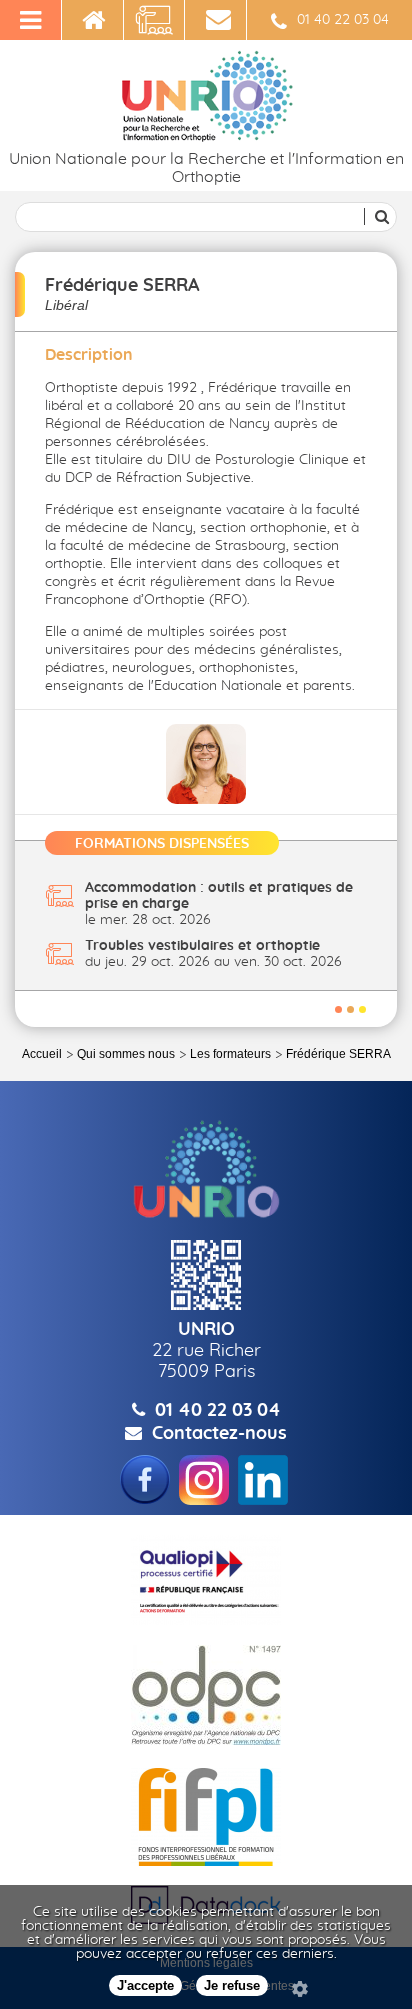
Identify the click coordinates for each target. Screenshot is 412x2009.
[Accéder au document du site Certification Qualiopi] (206, 1580)
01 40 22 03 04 (343, 20)
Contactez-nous (219, 1434)
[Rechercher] (379, 216)
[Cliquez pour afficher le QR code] (206, 1275)
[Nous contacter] (216, 20)
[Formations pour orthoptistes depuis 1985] (93, 20)
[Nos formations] (155, 20)
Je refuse (232, 1985)
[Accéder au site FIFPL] (206, 1817)
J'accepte (145, 1985)
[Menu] (31, 20)
